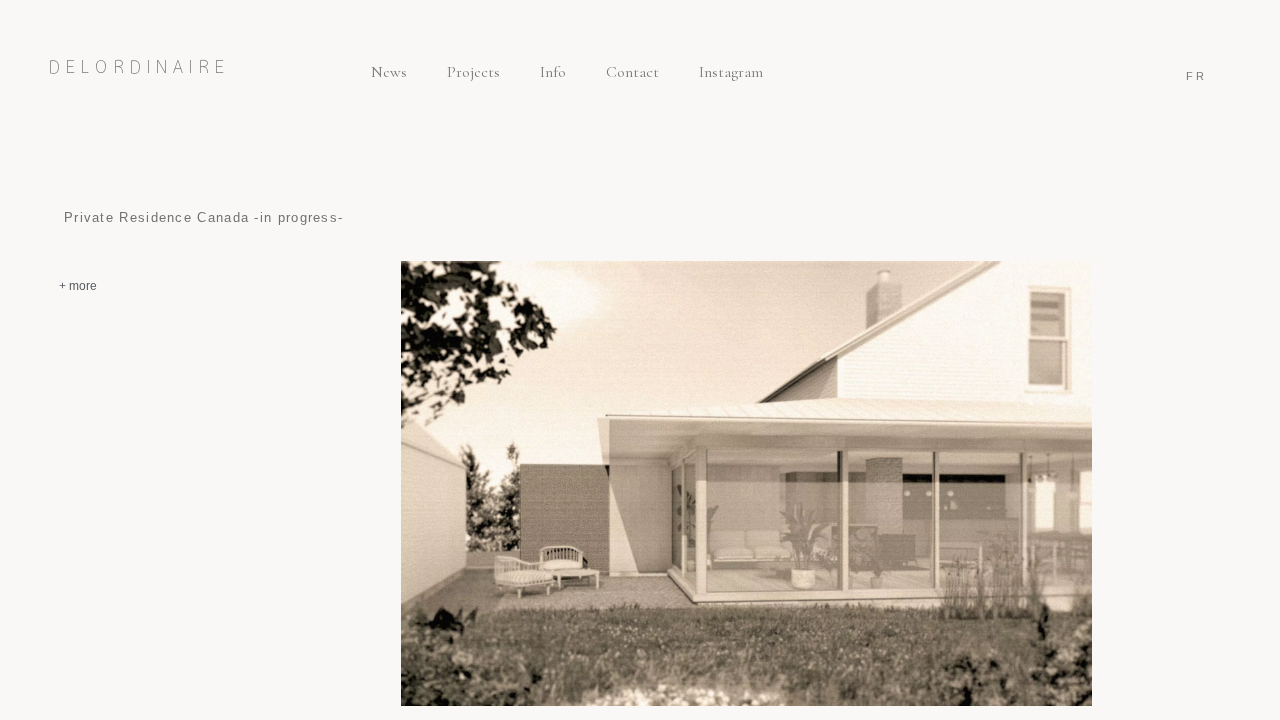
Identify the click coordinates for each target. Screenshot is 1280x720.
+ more (78, 286)
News (389, 72)
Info (553, 72)
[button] (157, 284)
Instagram (731, 72)
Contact (632, 72)
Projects (473, 72)
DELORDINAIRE (139, 67)
